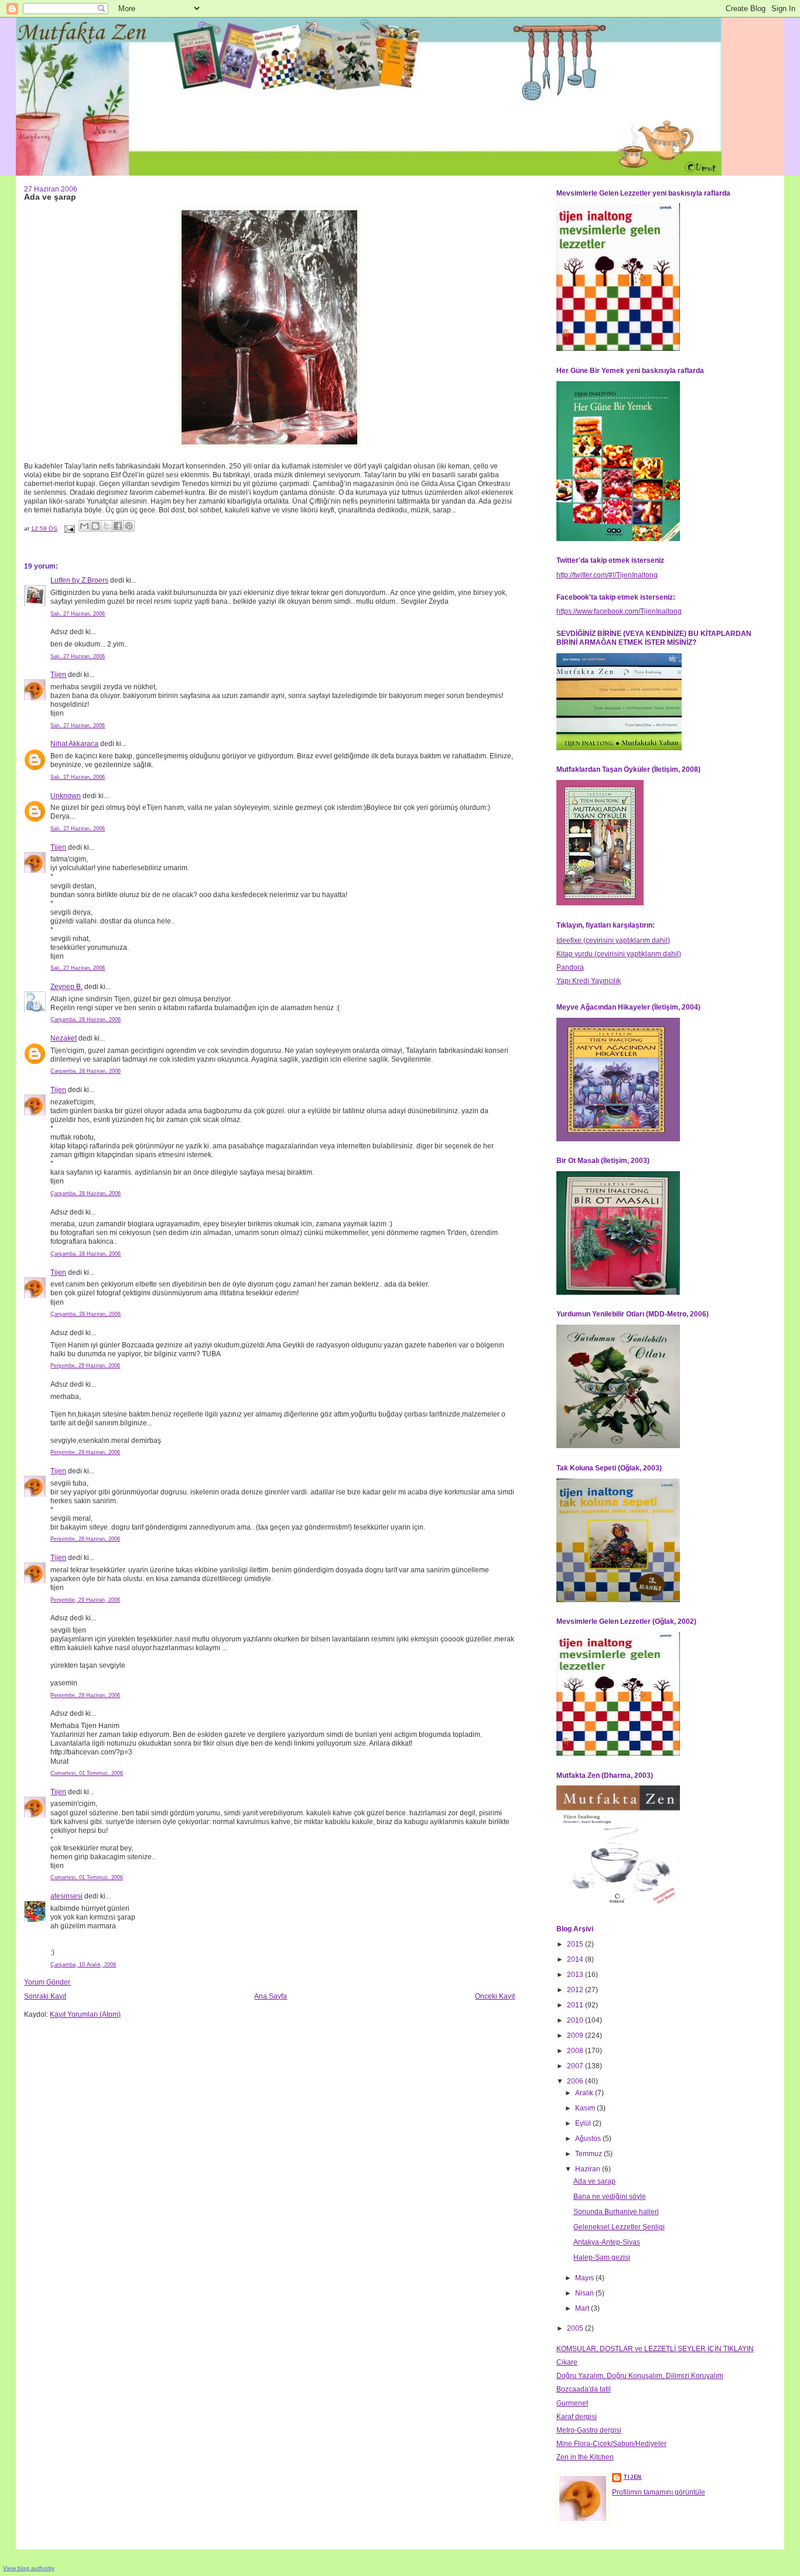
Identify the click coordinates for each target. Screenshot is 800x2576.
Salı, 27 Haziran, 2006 (78, 614)
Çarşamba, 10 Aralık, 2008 (83, 1965)
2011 (576, 2005)
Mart (583, 2308)
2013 (576, 1975)
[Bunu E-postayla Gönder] (84, 526)
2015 (576, 1944)
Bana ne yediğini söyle (610, 2197)
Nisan (585, 2293)
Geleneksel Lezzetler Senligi (619, 2227)
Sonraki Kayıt (45, 1996)
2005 (576, 2328)
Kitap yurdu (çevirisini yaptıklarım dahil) (619, 954)
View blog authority (29, 2568)
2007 (576, 2066)
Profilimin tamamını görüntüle (659, 2492)
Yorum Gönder (47, 1982)
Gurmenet (572, 2403)
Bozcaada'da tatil (584, 2389)
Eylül (584, 2123)
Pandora (570, 967)
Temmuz (589, 2154)
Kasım (586, 2108)
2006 (576, 2081)
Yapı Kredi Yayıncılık (589, 981)
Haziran (589, 2169)
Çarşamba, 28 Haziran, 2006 (86, 1020)
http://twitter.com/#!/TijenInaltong (607, 575)
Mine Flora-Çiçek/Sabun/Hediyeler (611, 2444)
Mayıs (585, 2278)
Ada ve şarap (594, 2181)
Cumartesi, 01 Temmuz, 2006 (87, 1773)
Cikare (567, 2362)
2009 (576, 2036)
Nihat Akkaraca (74, 744)
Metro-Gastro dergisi (589, 2430)
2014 (576, 1959)
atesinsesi (66, 1896)
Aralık (585, 2093)
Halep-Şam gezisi (602, 2257)
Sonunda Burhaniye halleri (616, 2212)
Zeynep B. (66, 987)
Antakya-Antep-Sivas (607, 2242)
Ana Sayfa (271, 1996)
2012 (576, 1990)
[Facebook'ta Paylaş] (118, 526)
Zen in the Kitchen (585, 2457)
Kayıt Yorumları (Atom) (85, 2014)
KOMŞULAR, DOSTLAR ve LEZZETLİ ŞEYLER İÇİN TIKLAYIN (655, 2349)
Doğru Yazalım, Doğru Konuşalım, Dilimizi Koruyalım (640, 2376)
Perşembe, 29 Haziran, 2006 (85, 1366)
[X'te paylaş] (107, 526)
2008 (576, 2051)
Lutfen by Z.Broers (79, 580)
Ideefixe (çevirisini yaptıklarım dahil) (613, 940)
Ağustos (589, 2139)
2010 (576, 2020)
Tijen (58, 675)
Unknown (66, 796)
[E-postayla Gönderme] (69, 528)
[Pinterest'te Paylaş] (129, 526)
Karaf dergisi (577, 2417)
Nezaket (64, 1038)
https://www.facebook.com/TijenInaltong (619, 611)
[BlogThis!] (95, 526)
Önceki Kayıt (495, 1996)
